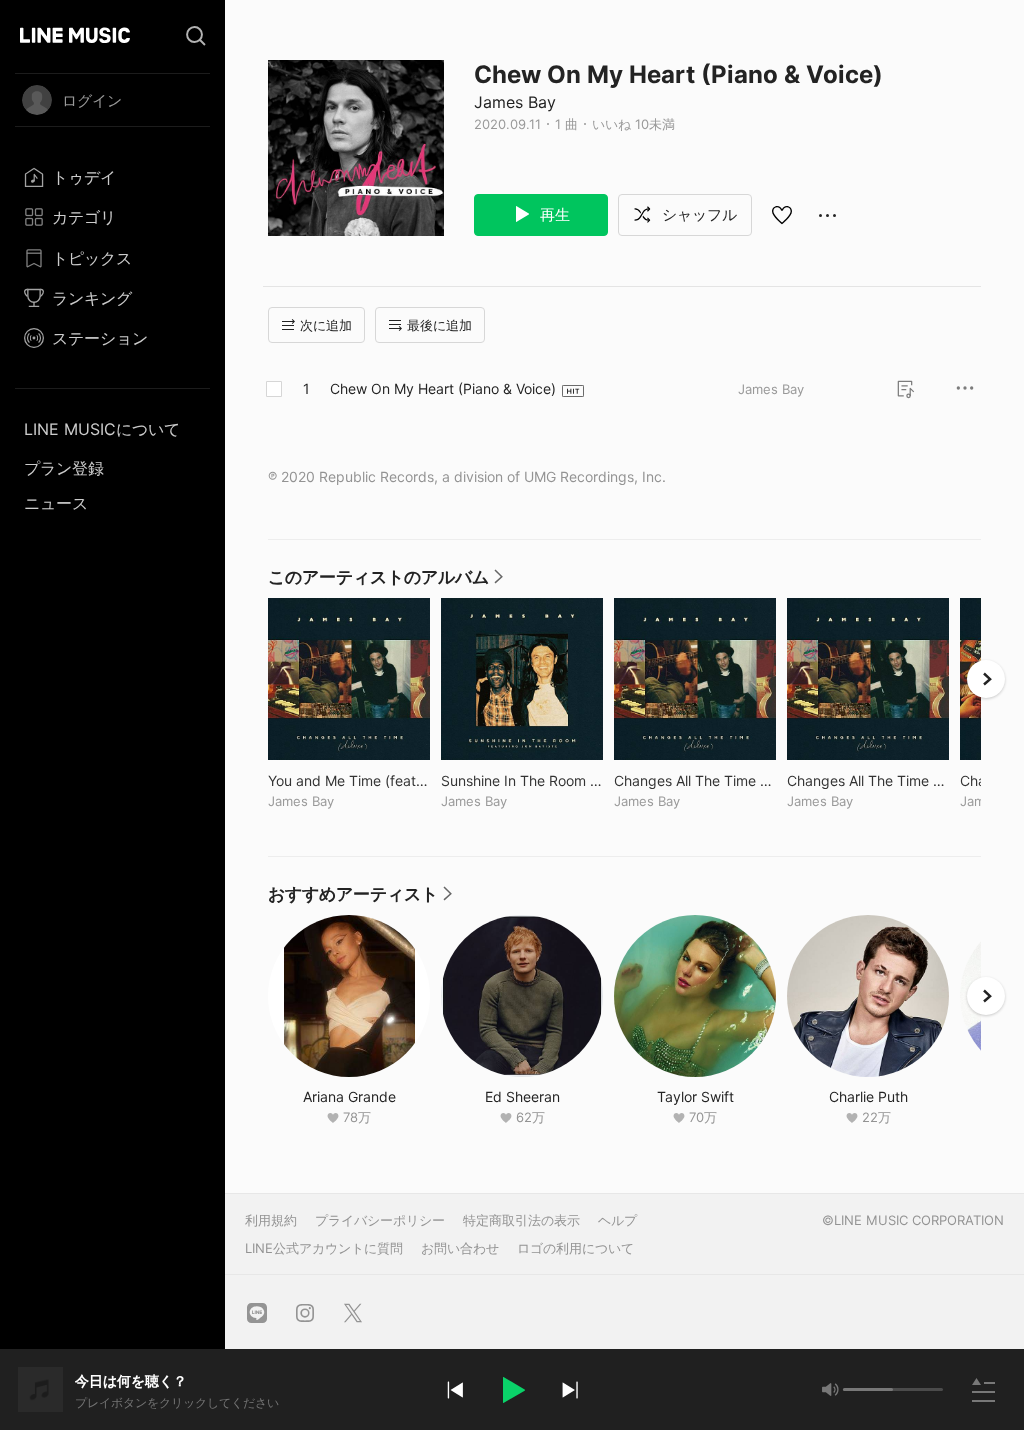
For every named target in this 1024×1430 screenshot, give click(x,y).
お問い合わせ (460, 1248)
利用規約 (271, 1220)
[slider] (868, 1389)
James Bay (515, 102)
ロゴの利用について (575, 1248)
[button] (512, 1390)
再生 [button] (553, 214)
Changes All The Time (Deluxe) (695, 780)
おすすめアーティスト (361, 899)
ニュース (56, 503)
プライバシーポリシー (380, 1220)
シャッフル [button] (697, 214)
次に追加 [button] (326, 325)
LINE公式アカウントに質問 (324, 1248)
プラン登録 (64, 468)
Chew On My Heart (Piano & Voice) (443, 388)
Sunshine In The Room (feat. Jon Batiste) (522, 780)
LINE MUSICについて (102, 429)
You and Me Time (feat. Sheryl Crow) (349, 780)
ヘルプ (617, 1220)
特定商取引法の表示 (521, 1220)
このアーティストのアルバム (386, 582)
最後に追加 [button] (439, 325)
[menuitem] (112, 177)
